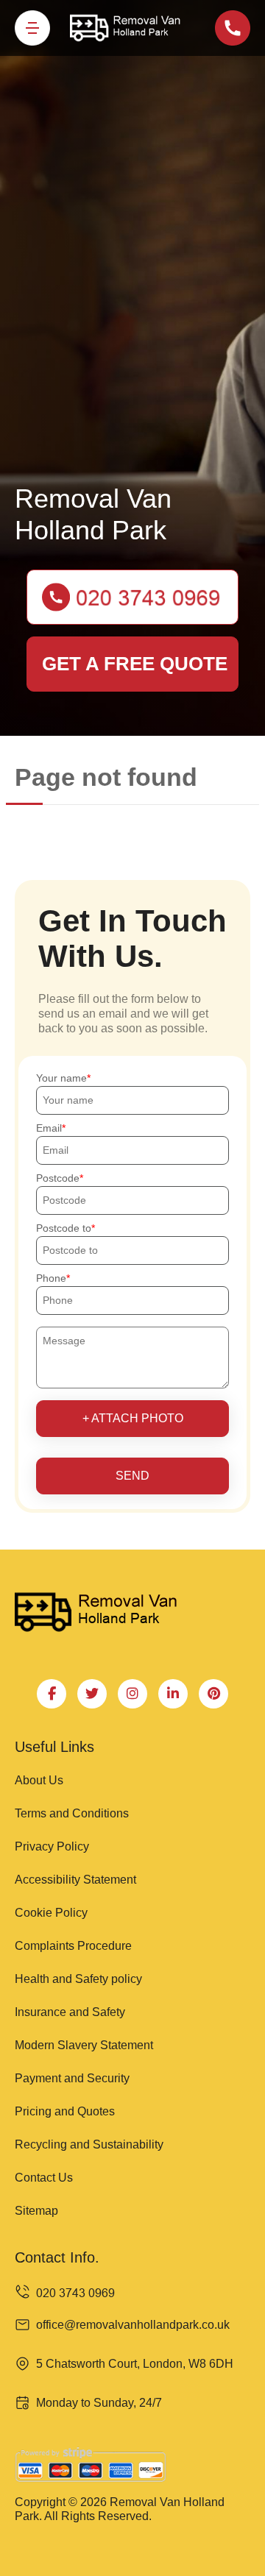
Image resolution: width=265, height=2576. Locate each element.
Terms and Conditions (72, 1813)
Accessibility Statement (75, 1880)
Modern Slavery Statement (84, 2045)
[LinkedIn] (173, 1694)
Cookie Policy (51, 1913)
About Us (39, 1780)
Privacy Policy (52, 1846)
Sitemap (36, 2211)
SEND (132, 1476)
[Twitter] (92, 1694)
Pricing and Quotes (65, 2111)
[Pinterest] (213, 1694)
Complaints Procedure (73, 1946)
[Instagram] (132, 1694)
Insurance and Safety (70, 2012)
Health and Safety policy (78, 1979)
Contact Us (44, 2178)
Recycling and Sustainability (89, 2144)
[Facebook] (52, 1694)
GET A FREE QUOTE (135, 664)
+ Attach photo (133, 1418)
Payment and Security (72, 2078)
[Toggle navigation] (32, 28)
